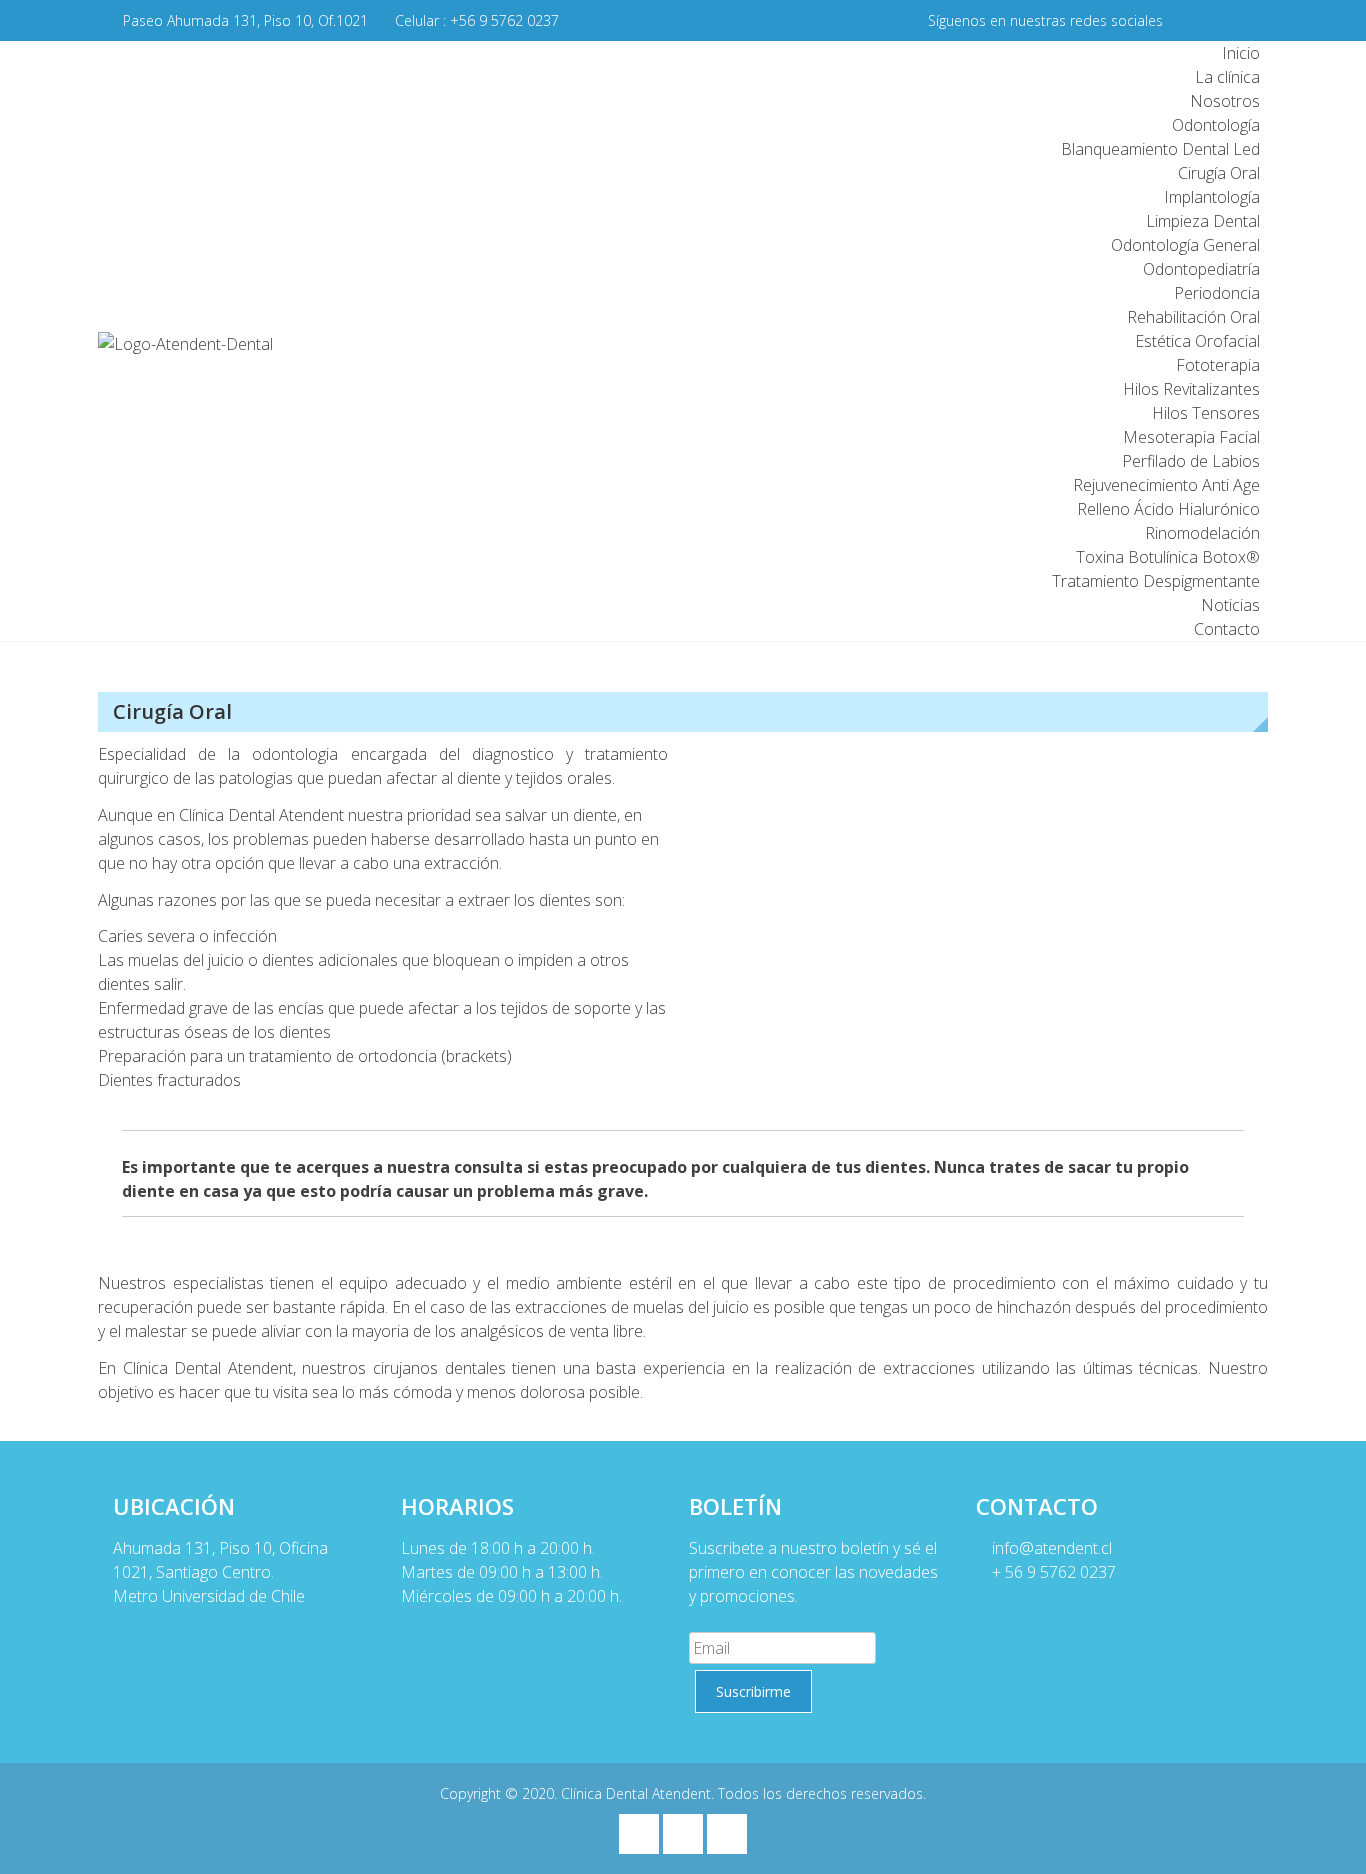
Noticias (1230, 605)
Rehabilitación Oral (1193, 317)
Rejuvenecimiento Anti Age (1166, 485)
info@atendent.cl (1050, 1548)
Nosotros (1225, 101)
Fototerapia (1218, 365)
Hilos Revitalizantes (1191, 389)
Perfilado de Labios (1191, 461)
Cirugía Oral (1219, 173)
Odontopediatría (1201, 269)
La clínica (1227, 77)
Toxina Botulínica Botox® (1168, 557)
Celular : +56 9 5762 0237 (477, 20)
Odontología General (1185, 245)
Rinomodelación (1202, 533)
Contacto (1227, 629)
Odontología (1216, 125)
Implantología (1212, 197)
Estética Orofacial (1197, 341)
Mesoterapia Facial (1191, 437)
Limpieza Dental (1203, 221)
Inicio (1241, 53)
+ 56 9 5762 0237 (1052, 1572)
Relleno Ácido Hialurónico (1168, 509)
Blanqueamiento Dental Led (1160, 149)
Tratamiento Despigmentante (1156, 581)
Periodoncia (1217, 293)
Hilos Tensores (1206, 413)
